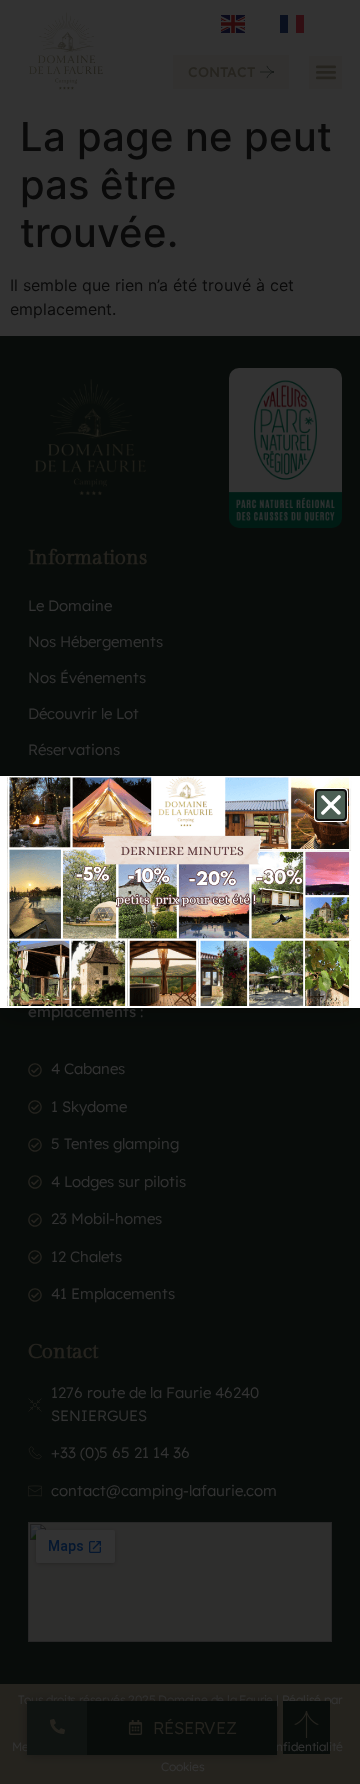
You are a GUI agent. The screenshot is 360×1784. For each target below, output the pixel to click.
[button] (331, 805)
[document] (180, 892)
